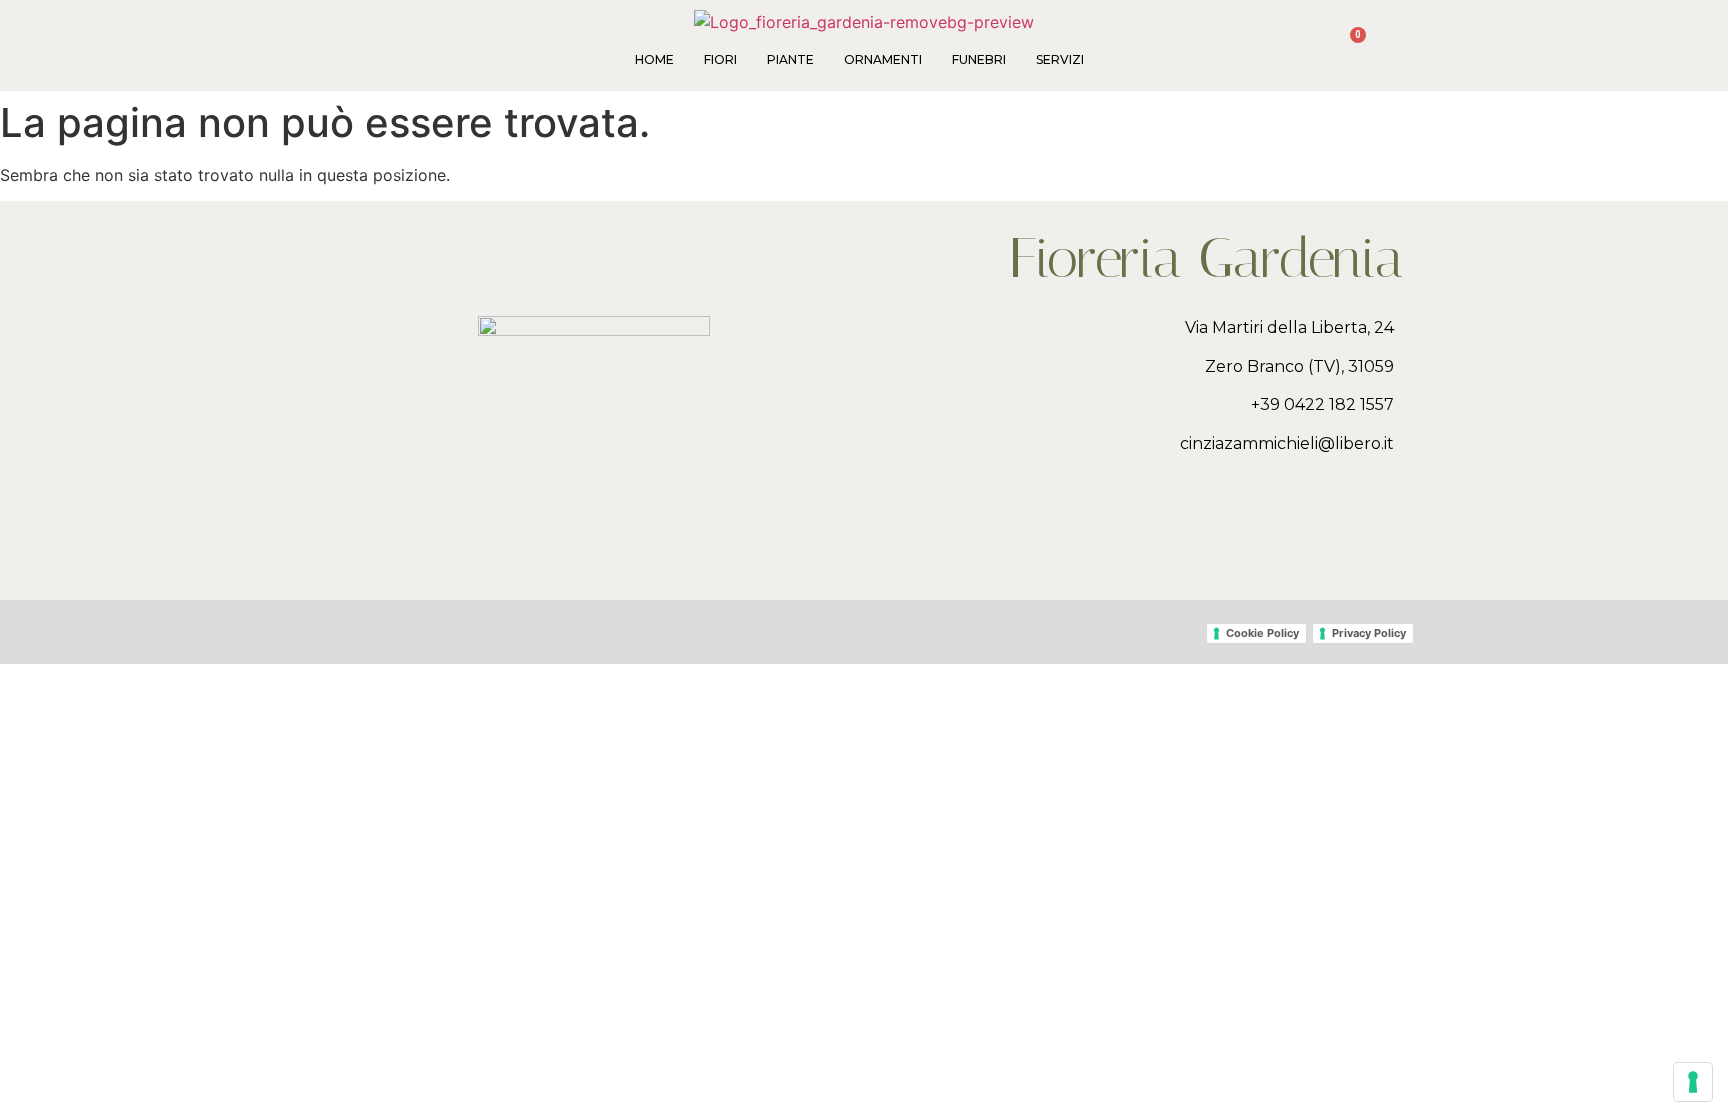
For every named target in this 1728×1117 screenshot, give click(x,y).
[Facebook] (1359, 525)
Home (654, 59)
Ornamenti (883, 59)
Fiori (720, 59)
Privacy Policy (1369, 633)
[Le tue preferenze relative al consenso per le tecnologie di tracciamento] (1693, 1082)
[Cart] (1349, 46)
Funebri (979, 59)
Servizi (1060, 59)
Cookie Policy (1262, 633)
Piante (790, 59)
